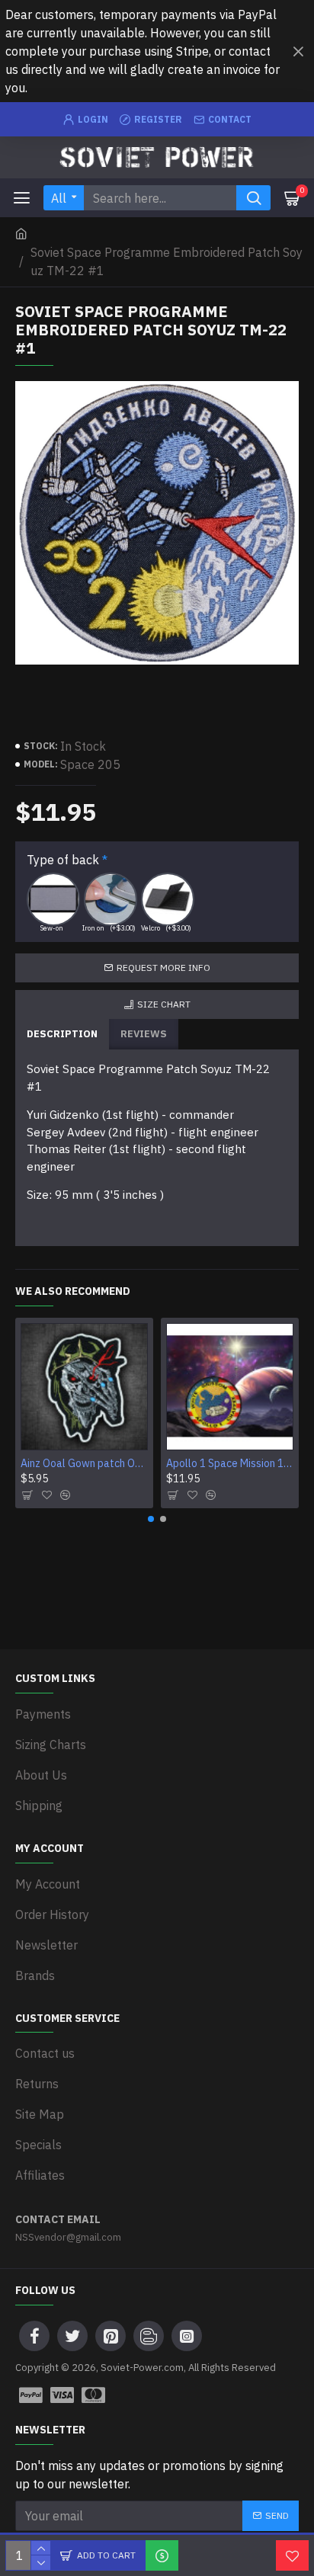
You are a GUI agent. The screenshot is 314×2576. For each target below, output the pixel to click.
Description (62, 1034)
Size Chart (164, 1004)
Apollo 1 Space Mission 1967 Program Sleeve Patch (230, 1463)
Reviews (144, 1034)
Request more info (163, 968)
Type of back (63, 860)
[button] (151, 1519)
